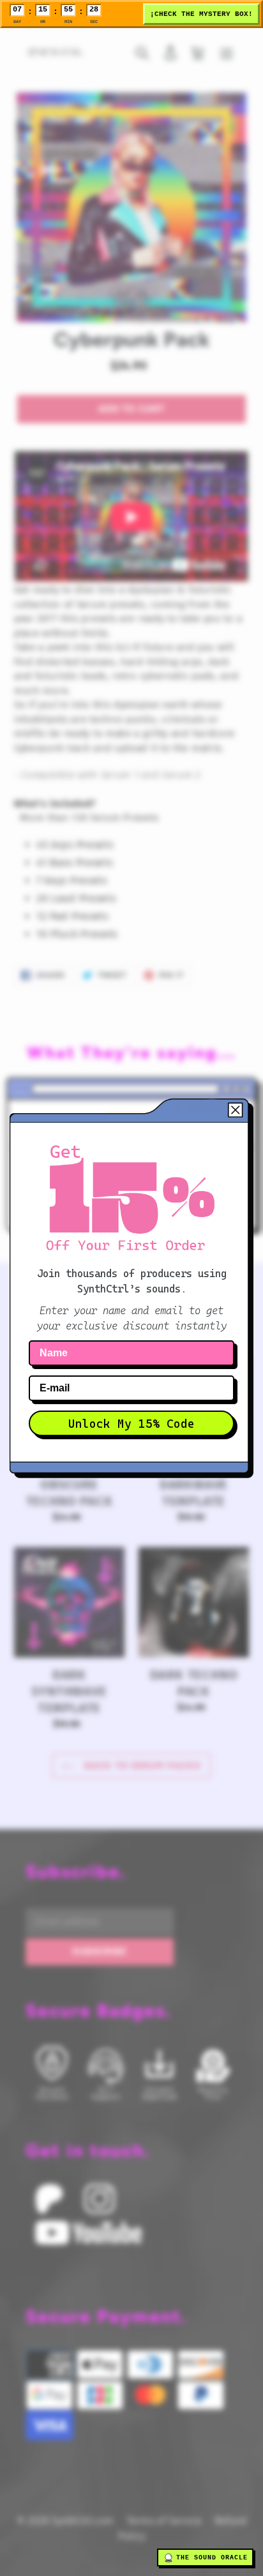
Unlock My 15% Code (131, 1424)
